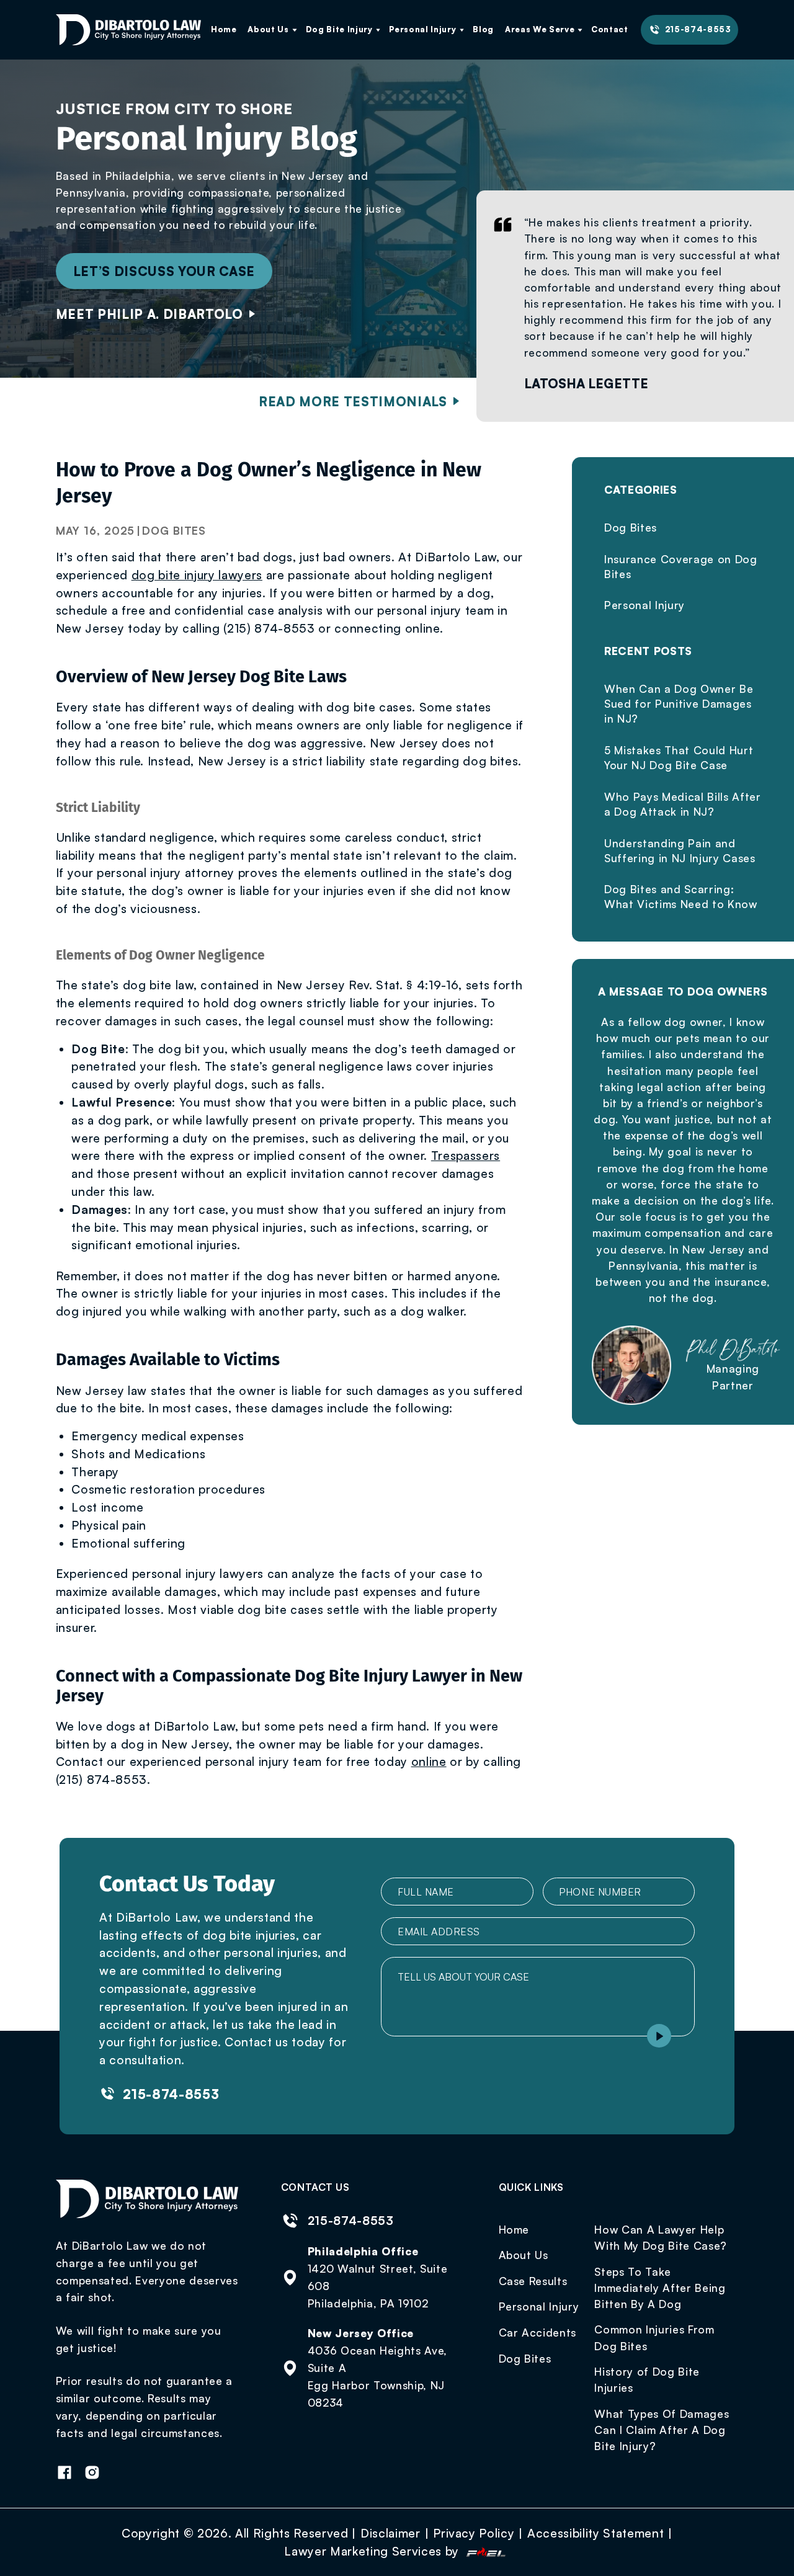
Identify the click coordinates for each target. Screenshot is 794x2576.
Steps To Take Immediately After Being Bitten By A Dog (660, 2288)
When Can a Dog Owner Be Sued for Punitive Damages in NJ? (679, 703)
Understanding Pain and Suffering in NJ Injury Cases (680, 850)
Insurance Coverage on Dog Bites (681, 566)
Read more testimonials (353, 401)
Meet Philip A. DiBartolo (149, 314)
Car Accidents (538, 2332)
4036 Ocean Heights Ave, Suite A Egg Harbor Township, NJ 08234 (377, 2376)
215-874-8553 (698, 29)
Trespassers (466, 1156)
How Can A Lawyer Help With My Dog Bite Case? (661, 2237)
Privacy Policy (474, 2533)
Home (224, 29)
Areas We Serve (540, 29)
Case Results (533, 2281)
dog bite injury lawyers (197, 575)
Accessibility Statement (595, 2533)
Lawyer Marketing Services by (373, 2551)
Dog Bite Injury (339, 29)
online (429, 1762)
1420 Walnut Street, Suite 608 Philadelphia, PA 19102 (378, 2286)
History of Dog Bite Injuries (647, 2379)
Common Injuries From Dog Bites (654, 2337)
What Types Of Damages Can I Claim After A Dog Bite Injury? (662, 2430)
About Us (268, 29)
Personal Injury (422, 29)
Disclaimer (390, 2533)
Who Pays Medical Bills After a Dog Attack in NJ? (683, 804)
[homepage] (129, 30)
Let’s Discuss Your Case (164, 271)
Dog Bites (174, 530)
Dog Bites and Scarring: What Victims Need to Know (681, 896)
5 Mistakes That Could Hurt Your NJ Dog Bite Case (679, 757)
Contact (610, 29)
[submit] (659, 2036)
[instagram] (97, 2474)
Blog (483, 29)
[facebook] (70, 2474)
